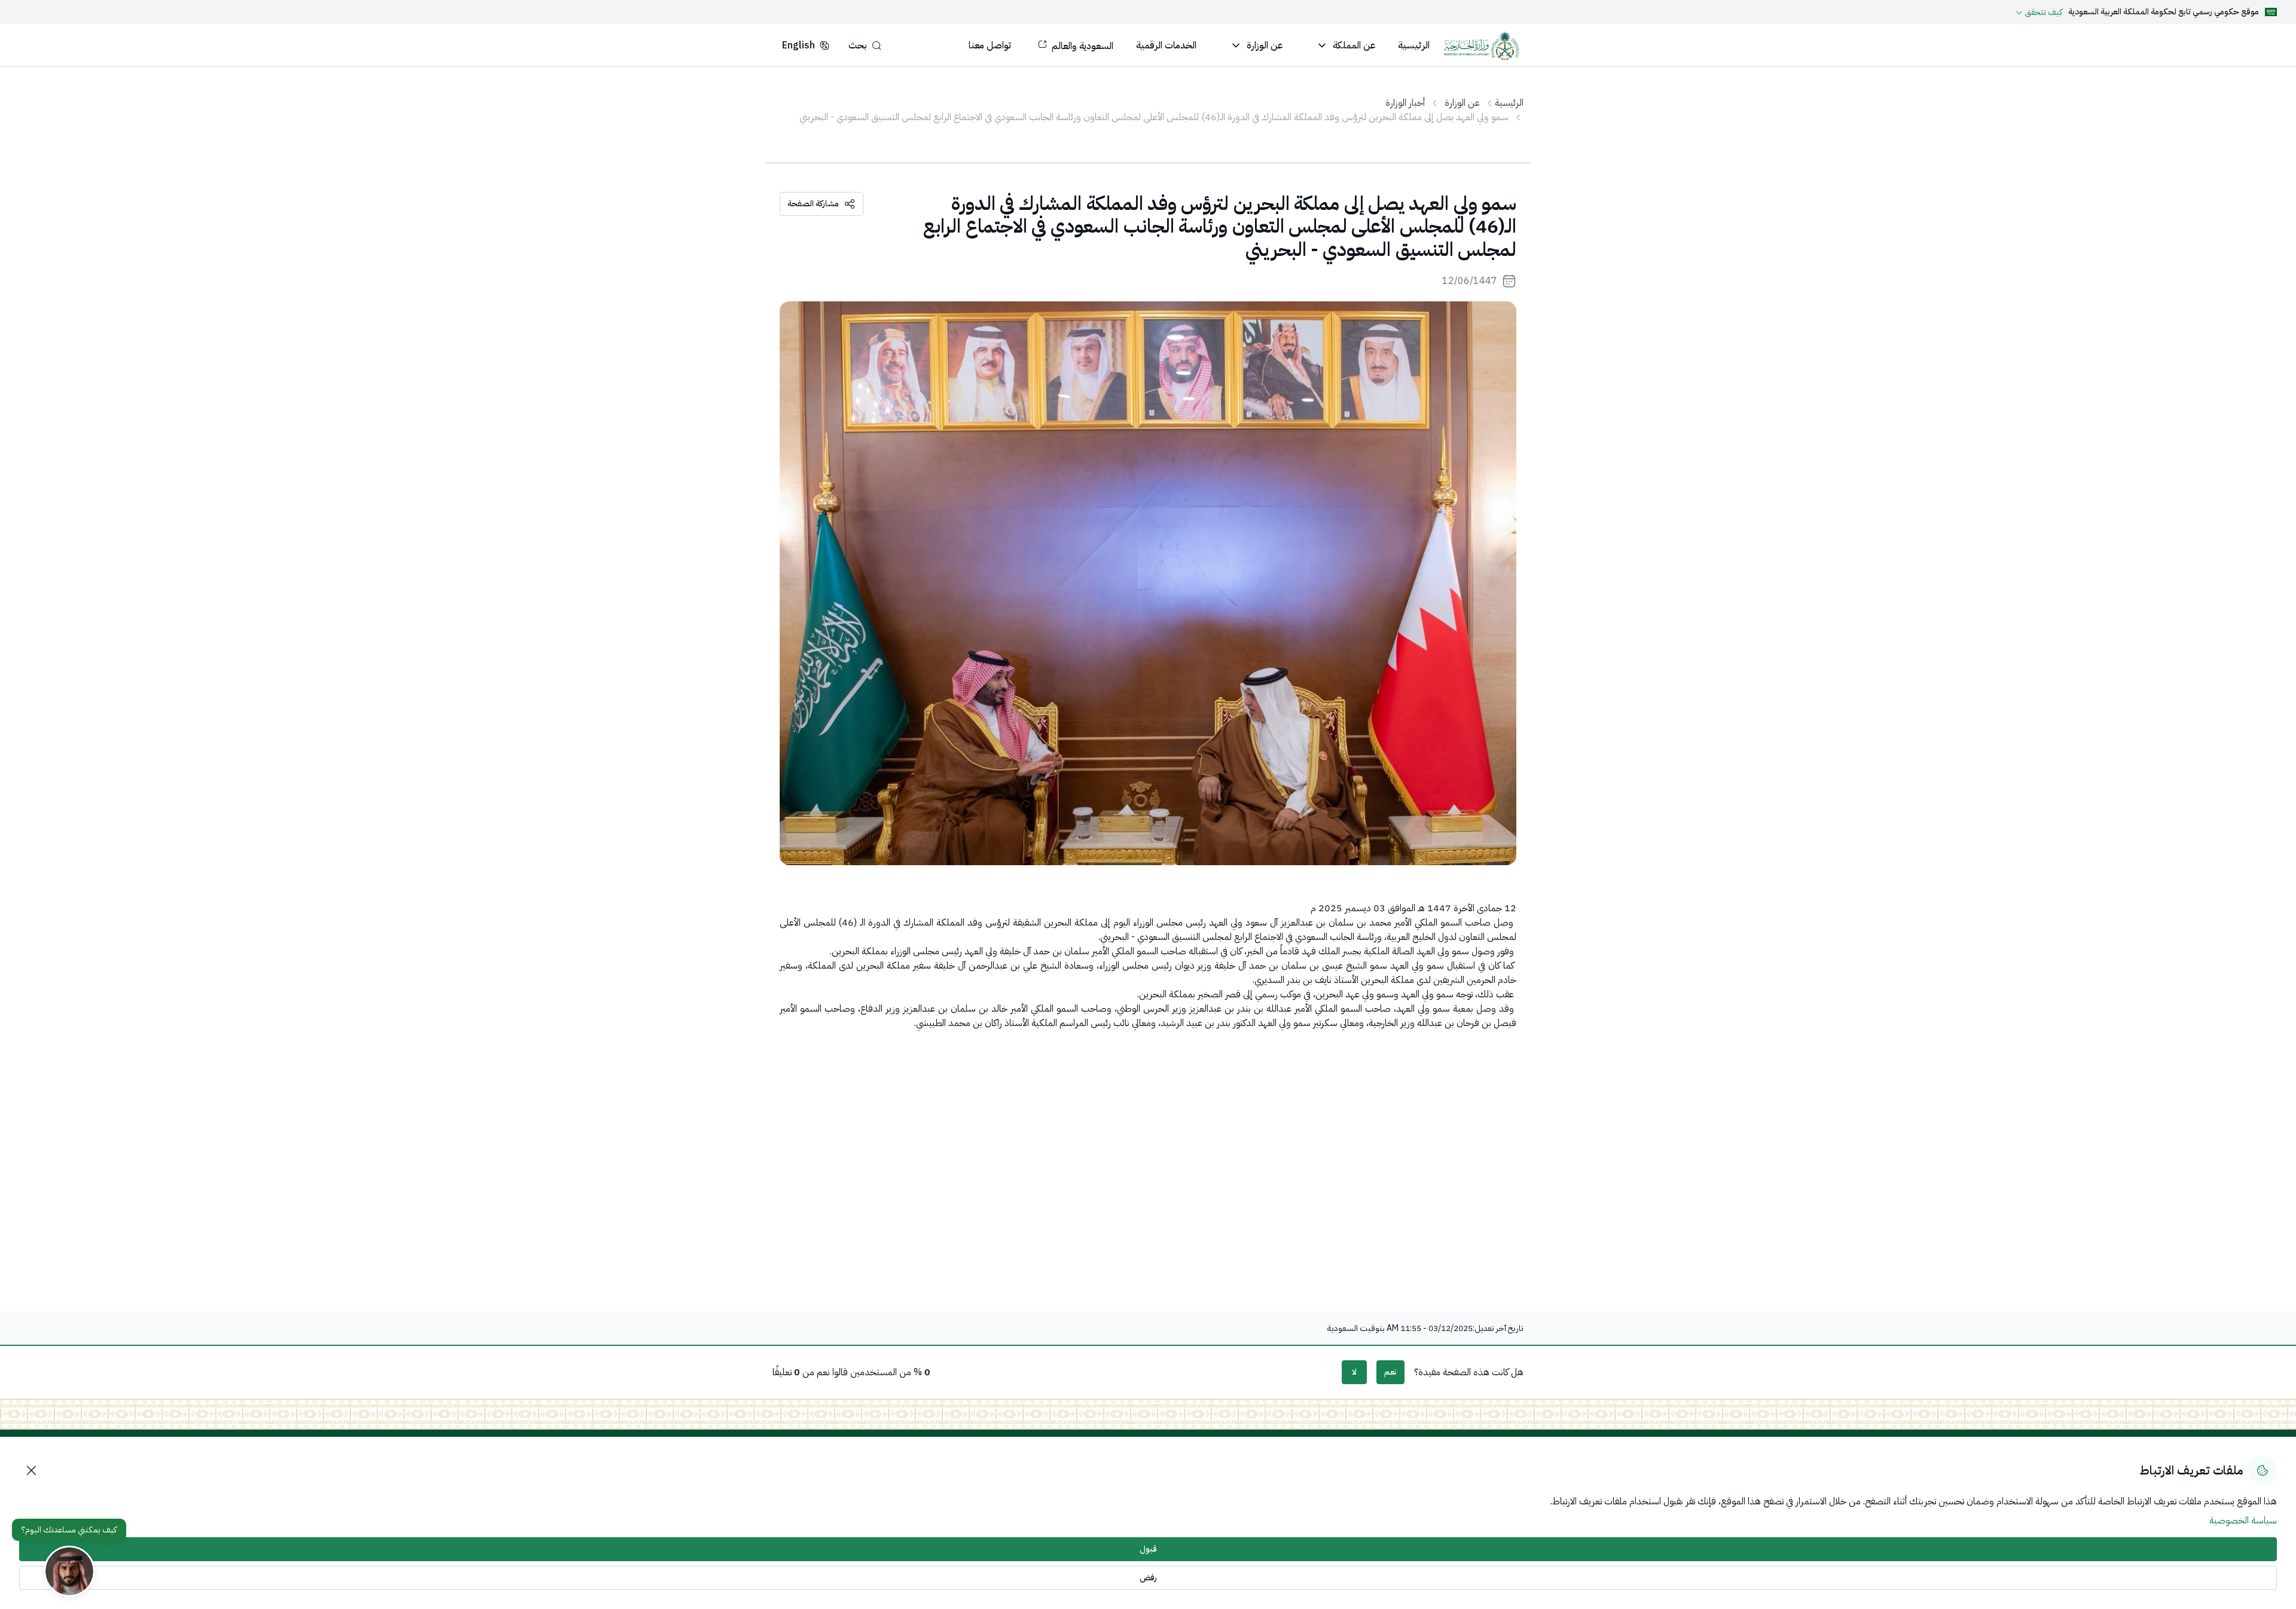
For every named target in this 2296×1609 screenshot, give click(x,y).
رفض (1148, 1578)
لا (1354, 1372)
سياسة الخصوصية (2243, 1521)
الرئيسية (1509, 103)
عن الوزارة (1462, 103)
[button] (865, 45)
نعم (1390, 1372)
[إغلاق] (31, 1470)
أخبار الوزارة (1405, 103)
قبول (1148, 1549)
